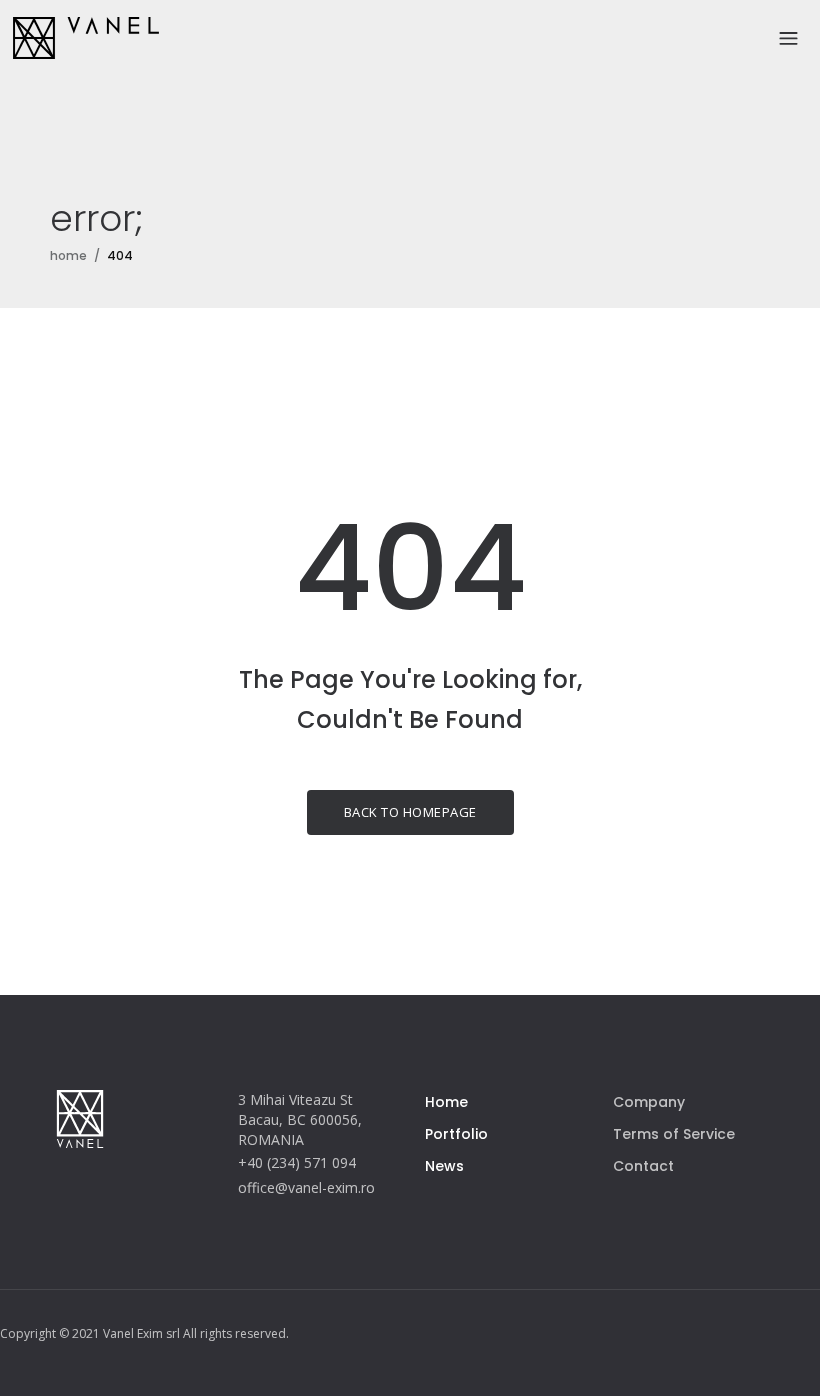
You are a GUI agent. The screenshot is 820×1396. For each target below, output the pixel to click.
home (68, 255)
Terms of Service (674, 1134)
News (444, 1166)
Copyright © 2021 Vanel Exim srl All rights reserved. (144, 1333)
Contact (643, 1166)
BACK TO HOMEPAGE (410, 812)
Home (446, 1102)
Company (649, 1102)
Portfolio (456, 1134)
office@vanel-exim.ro (306, 1187)
